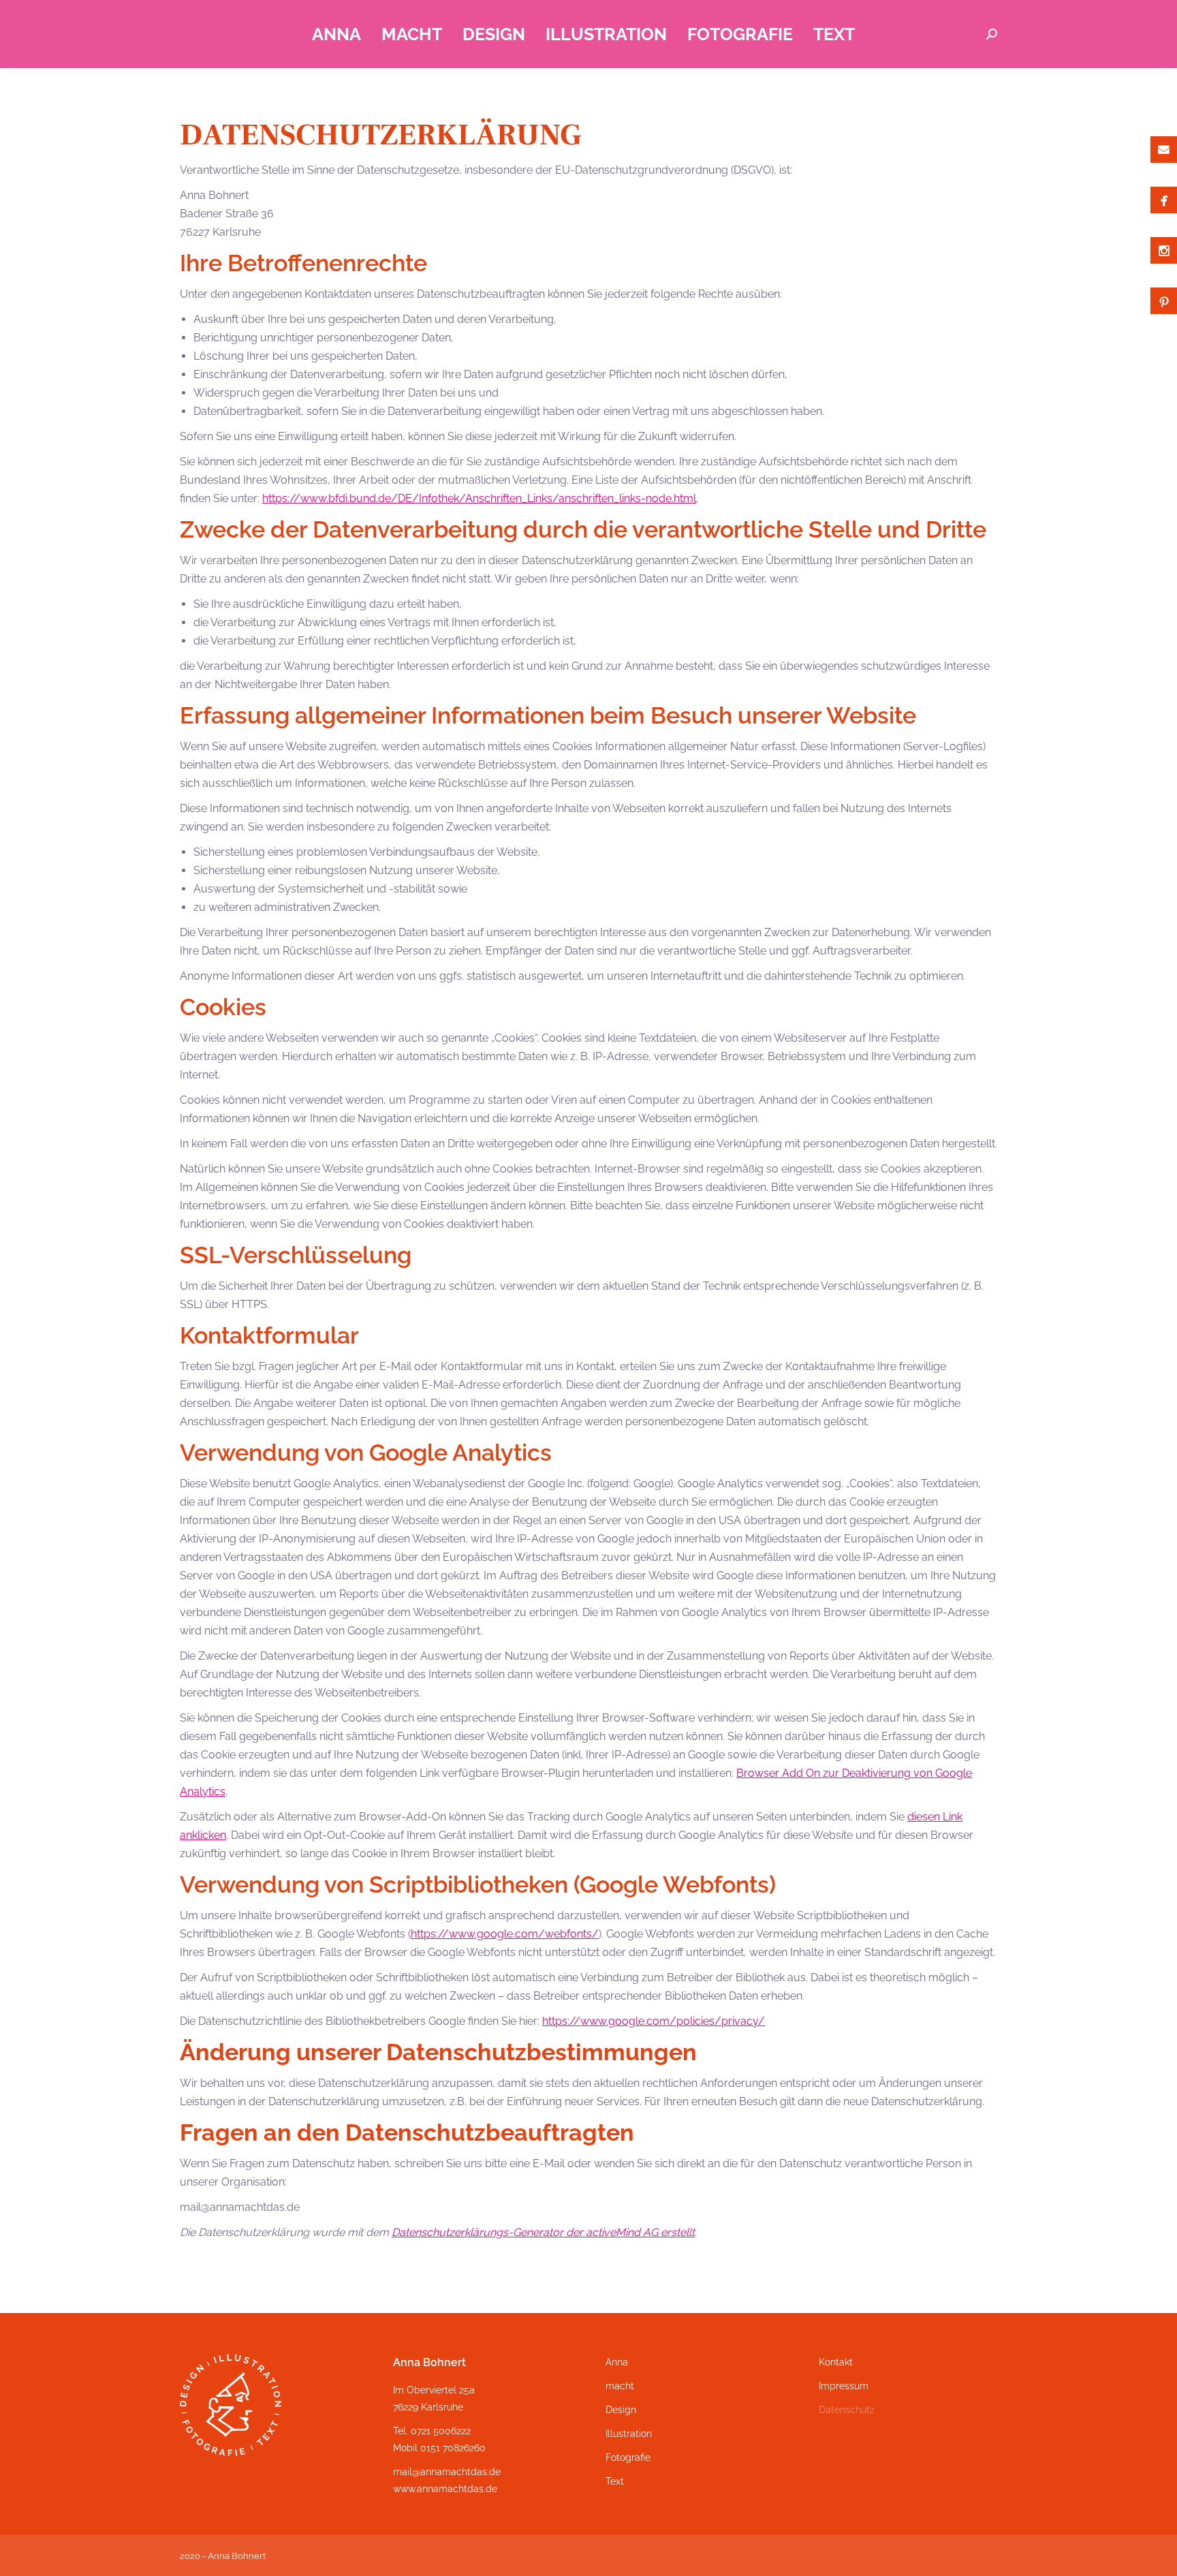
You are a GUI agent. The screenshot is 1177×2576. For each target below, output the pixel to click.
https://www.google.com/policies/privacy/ (654, 2021)
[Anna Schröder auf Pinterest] (1164, 301)
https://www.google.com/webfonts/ (505, 1934)
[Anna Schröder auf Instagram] (1164, 250)
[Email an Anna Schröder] (1164, 150)
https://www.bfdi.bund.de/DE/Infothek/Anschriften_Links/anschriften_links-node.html (479, 498)
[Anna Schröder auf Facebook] (1164, 200)
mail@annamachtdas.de (447, 2472)
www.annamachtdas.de (445, 2489)
